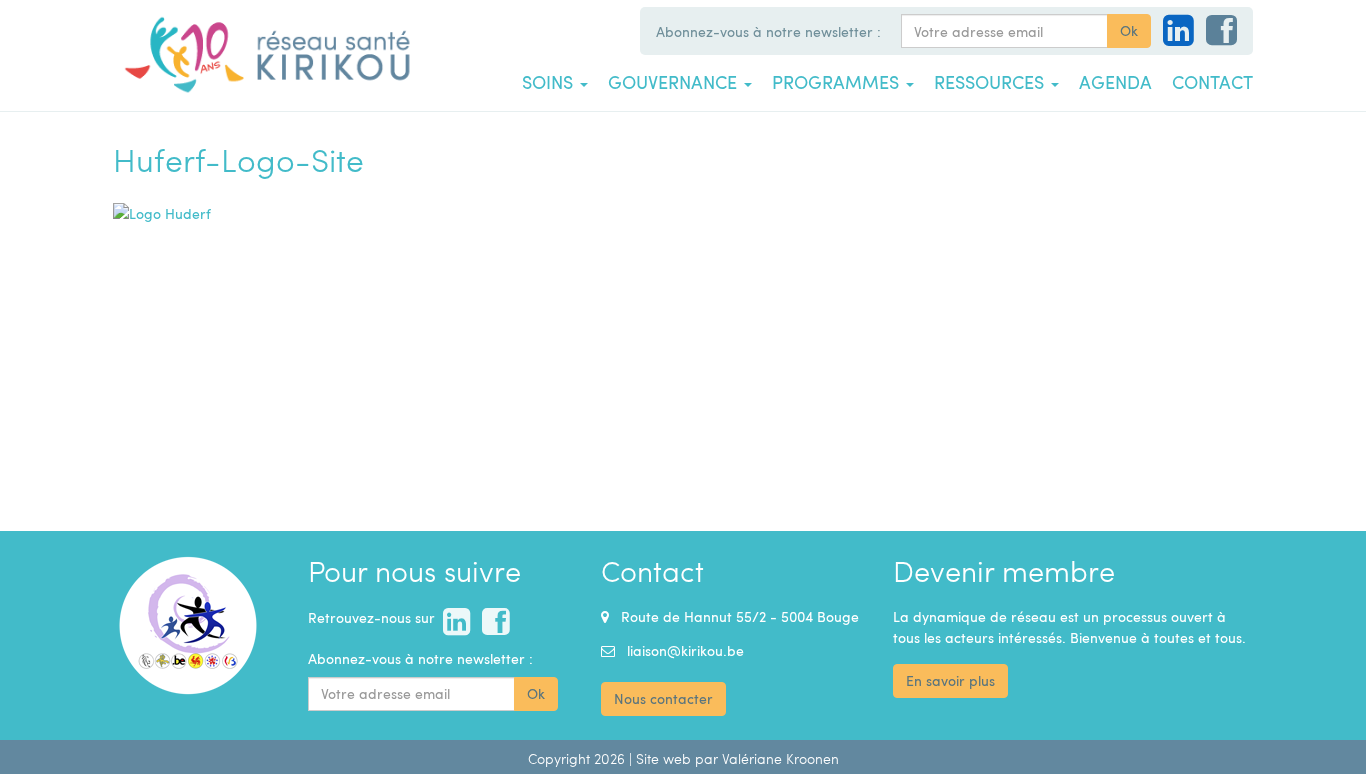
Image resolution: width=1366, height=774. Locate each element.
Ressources (991, 82)
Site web (663, 758)
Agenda (1115, 82)
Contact (1212, 82)
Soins (550, 82)
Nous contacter (663, 698)
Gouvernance (675, 82)
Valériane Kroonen (780, 758)
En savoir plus (950, 680)
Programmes (838, 82)
